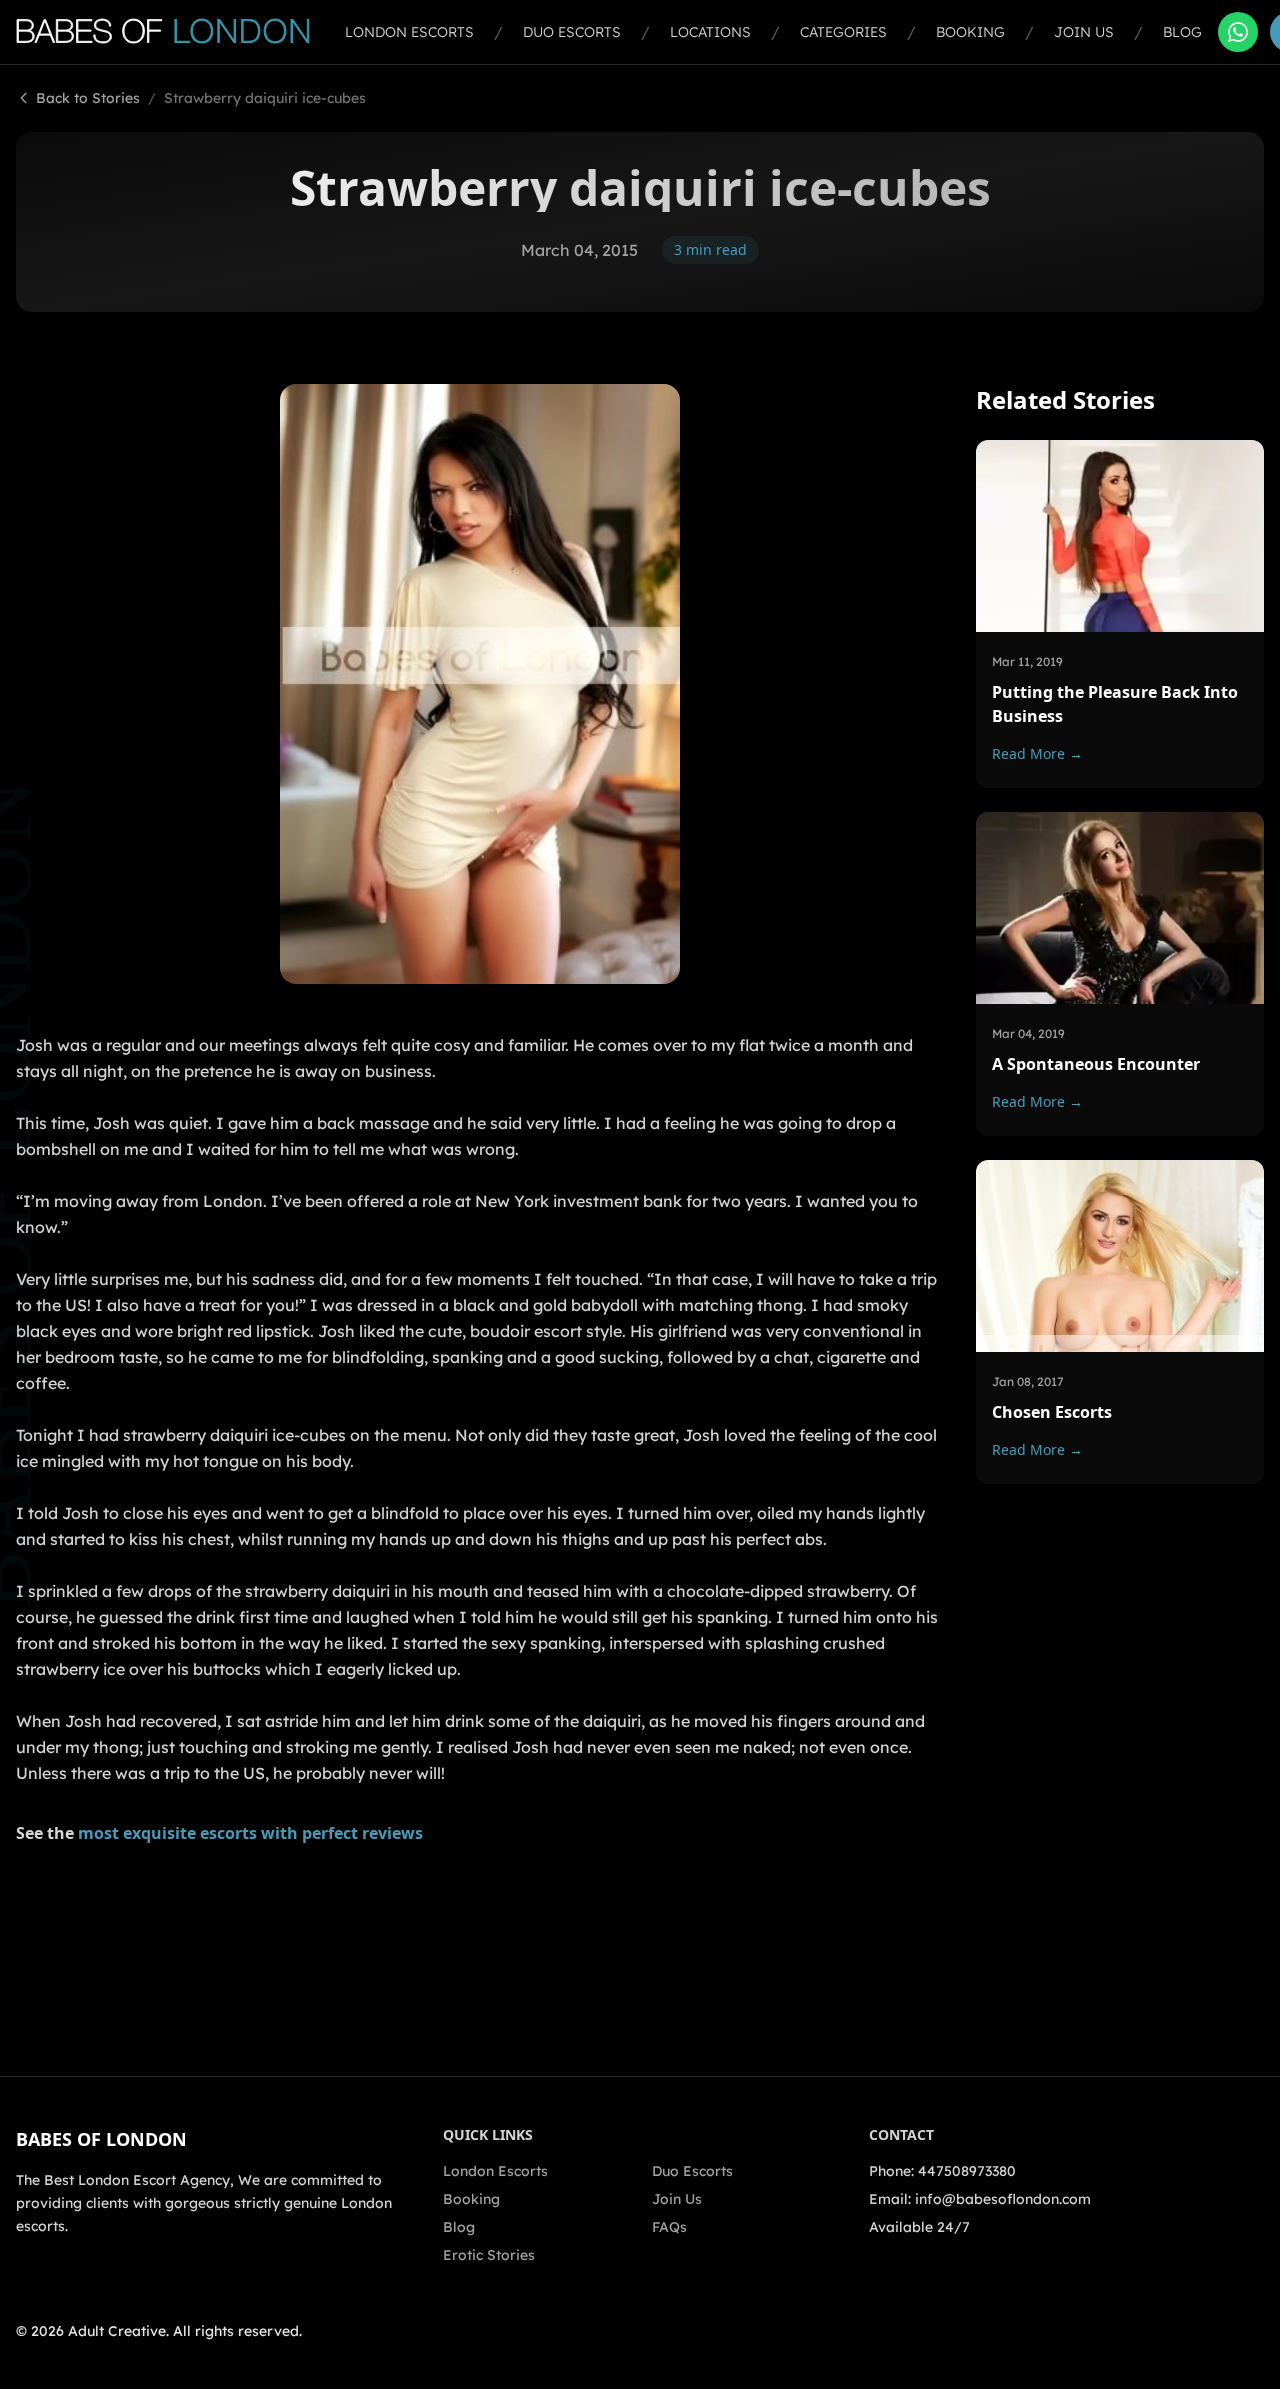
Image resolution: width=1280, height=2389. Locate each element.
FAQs (669, 2227)
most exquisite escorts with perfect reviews (250, 1833)
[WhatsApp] (1238, 32)
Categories (843, 32)
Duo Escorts (572, 32)
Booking (970, 32)
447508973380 (967, 2171)
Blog (1182, 32)
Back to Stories (88, 98)
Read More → (1037, 753)
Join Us (1084, 32)
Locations (710, 32)
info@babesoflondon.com (1003, 2199)
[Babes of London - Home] (172, 32)
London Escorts (409, 32)
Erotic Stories (489, 2255)
